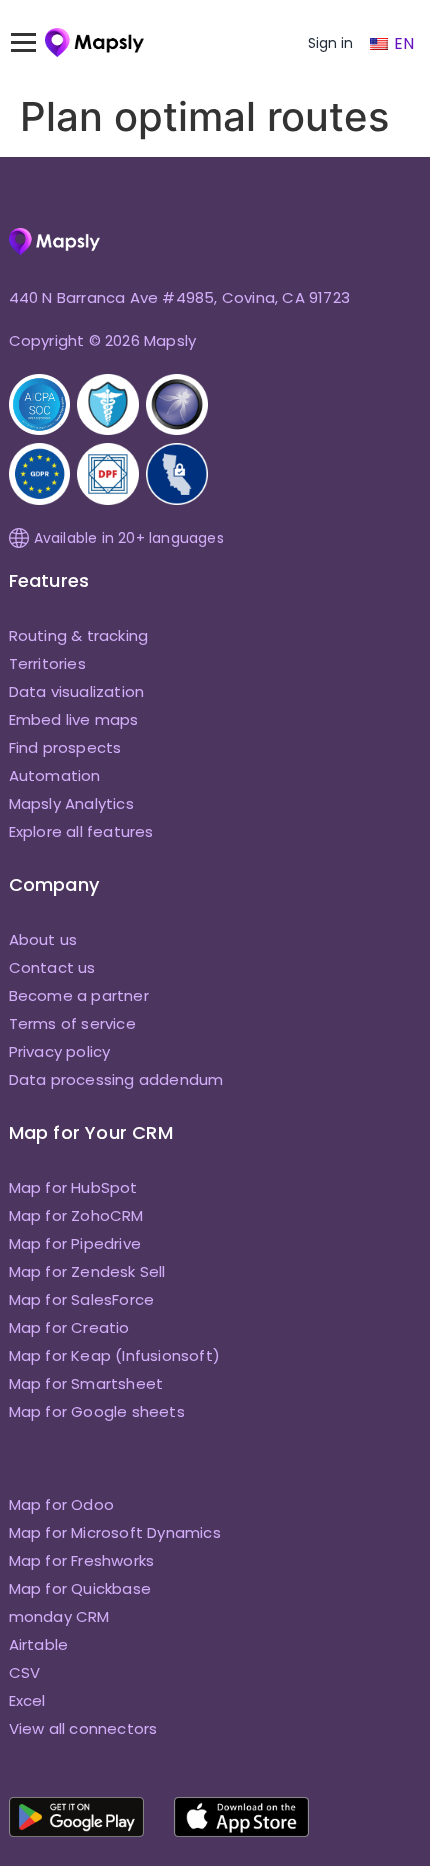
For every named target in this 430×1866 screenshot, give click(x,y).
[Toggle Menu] (33, 43)
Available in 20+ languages (129, 538)
